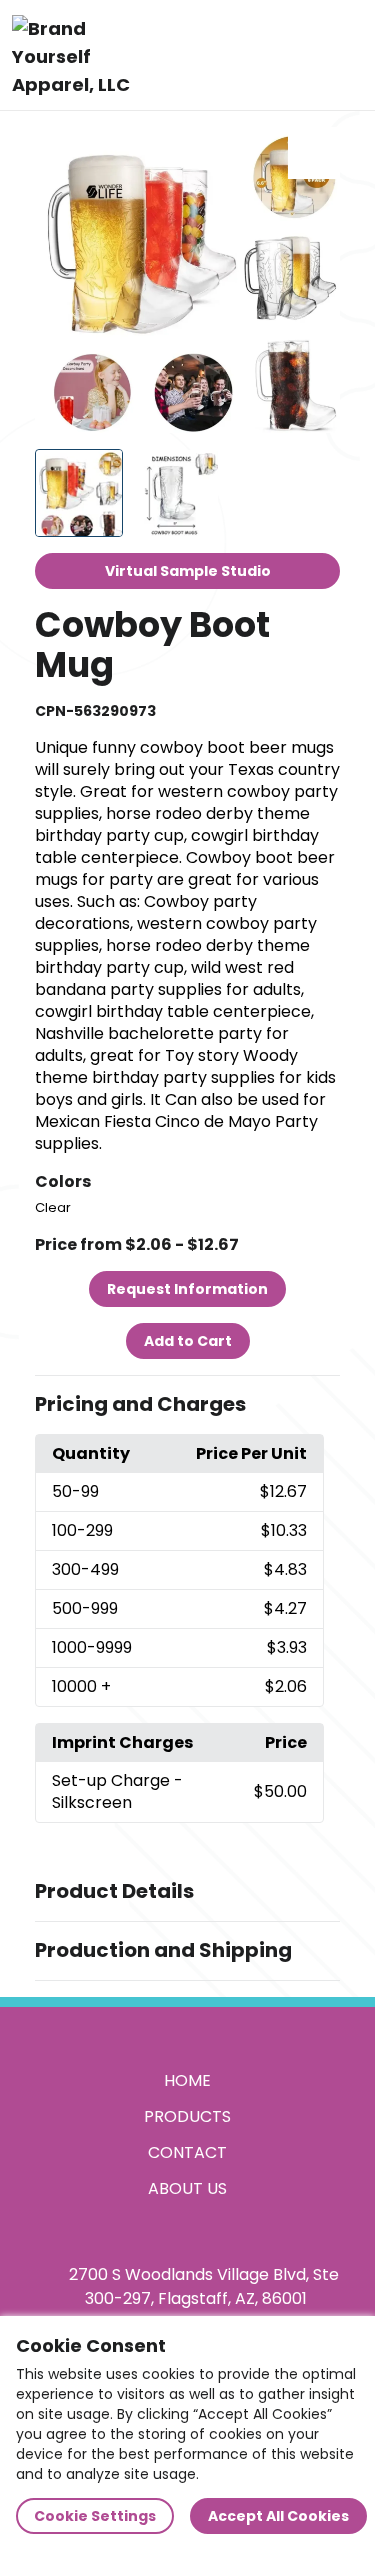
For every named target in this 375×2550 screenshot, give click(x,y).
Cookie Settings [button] (95, 2516)
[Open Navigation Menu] (341, 55)
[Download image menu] (314, 153)
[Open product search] (299, 55)
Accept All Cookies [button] (278, 2516)
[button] (188, 1405)
